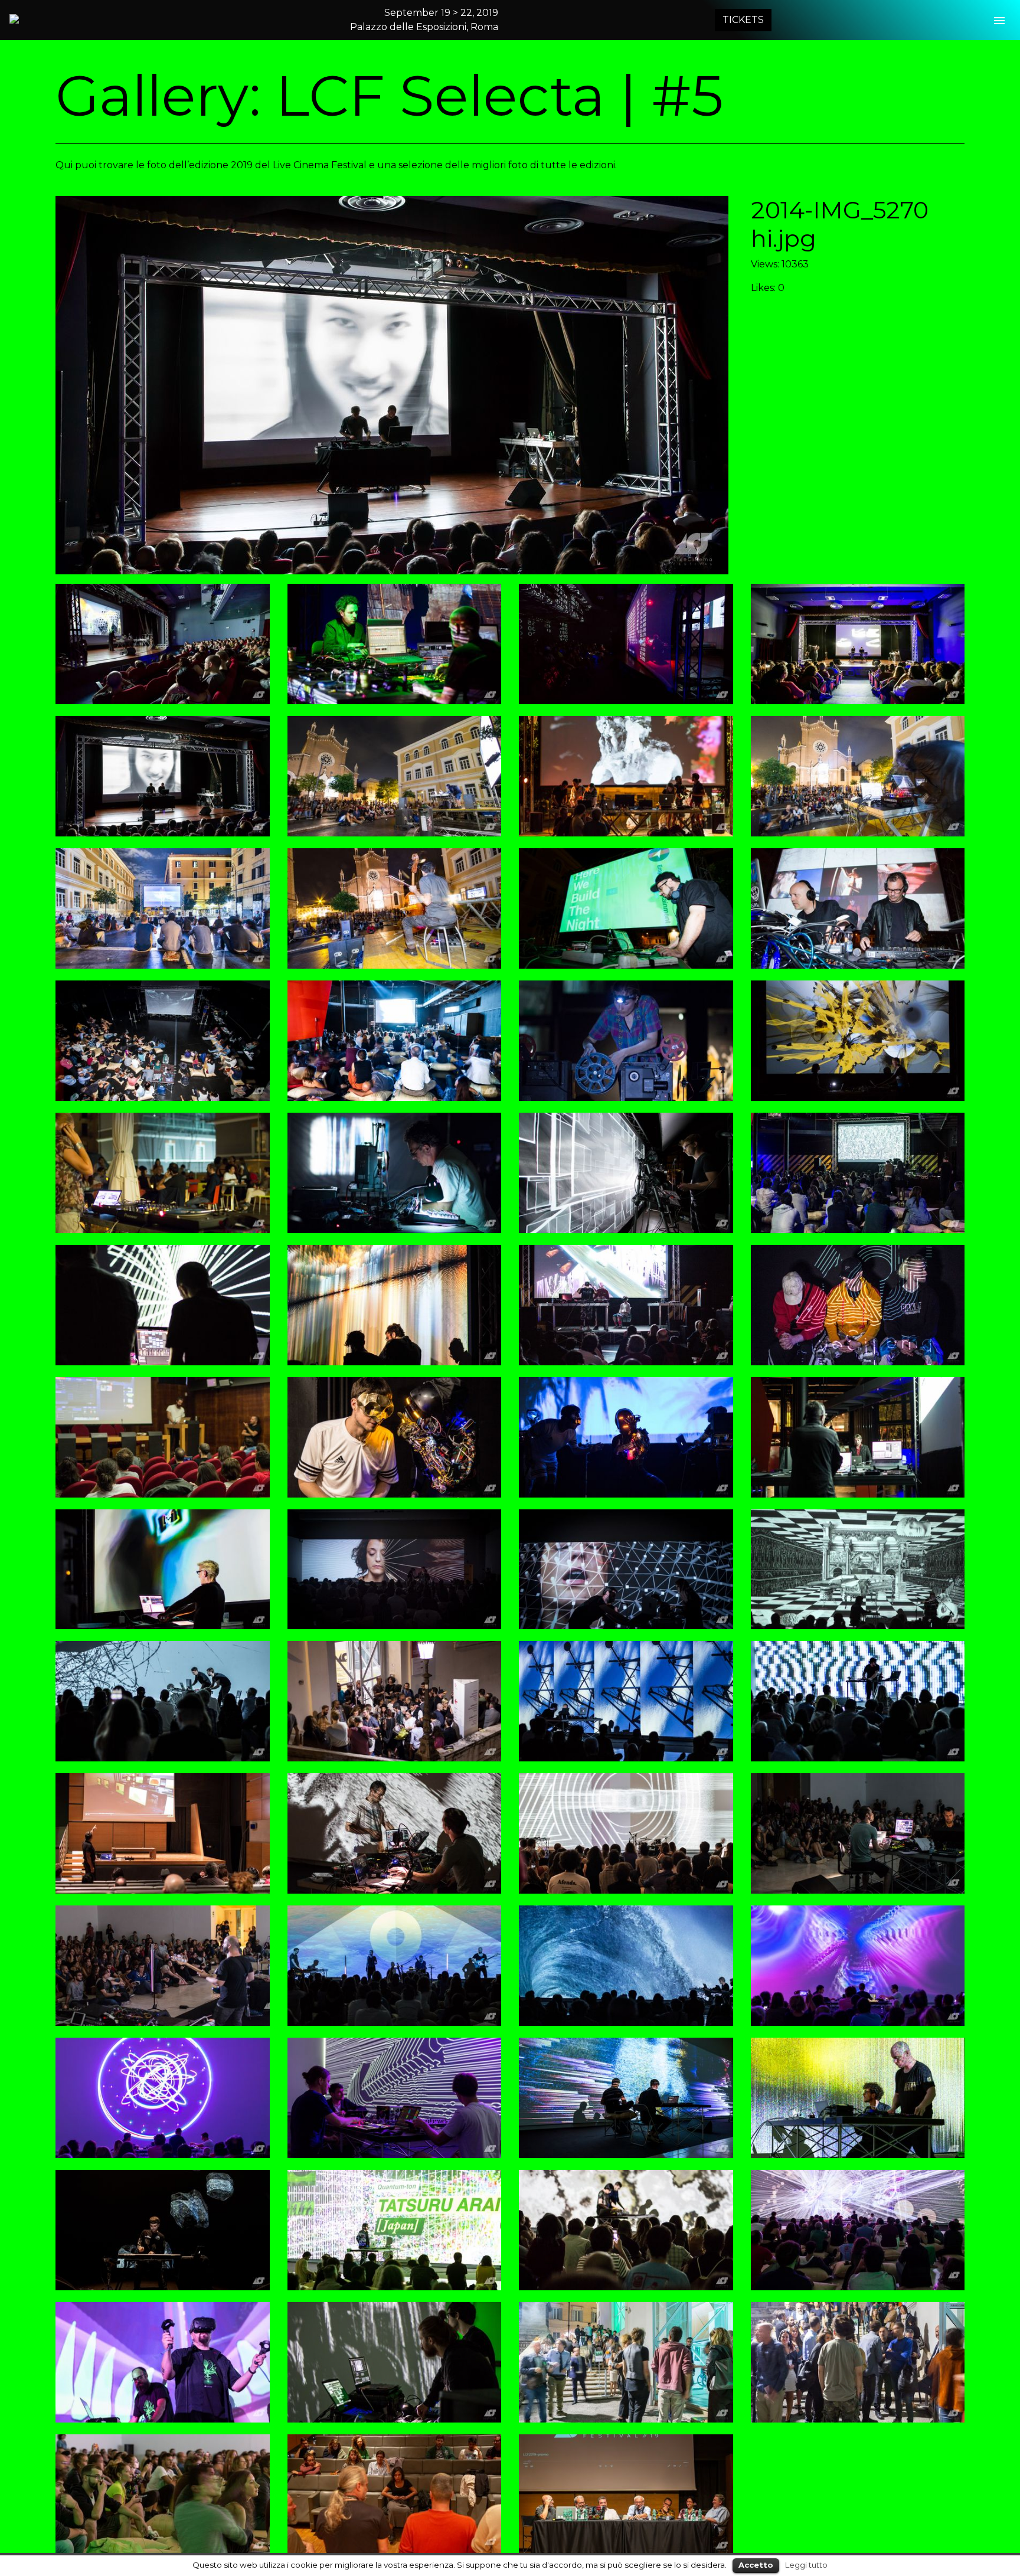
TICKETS (743, 20)
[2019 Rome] (66, 19)
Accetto (756, 2565)
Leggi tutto (806, 2565)
